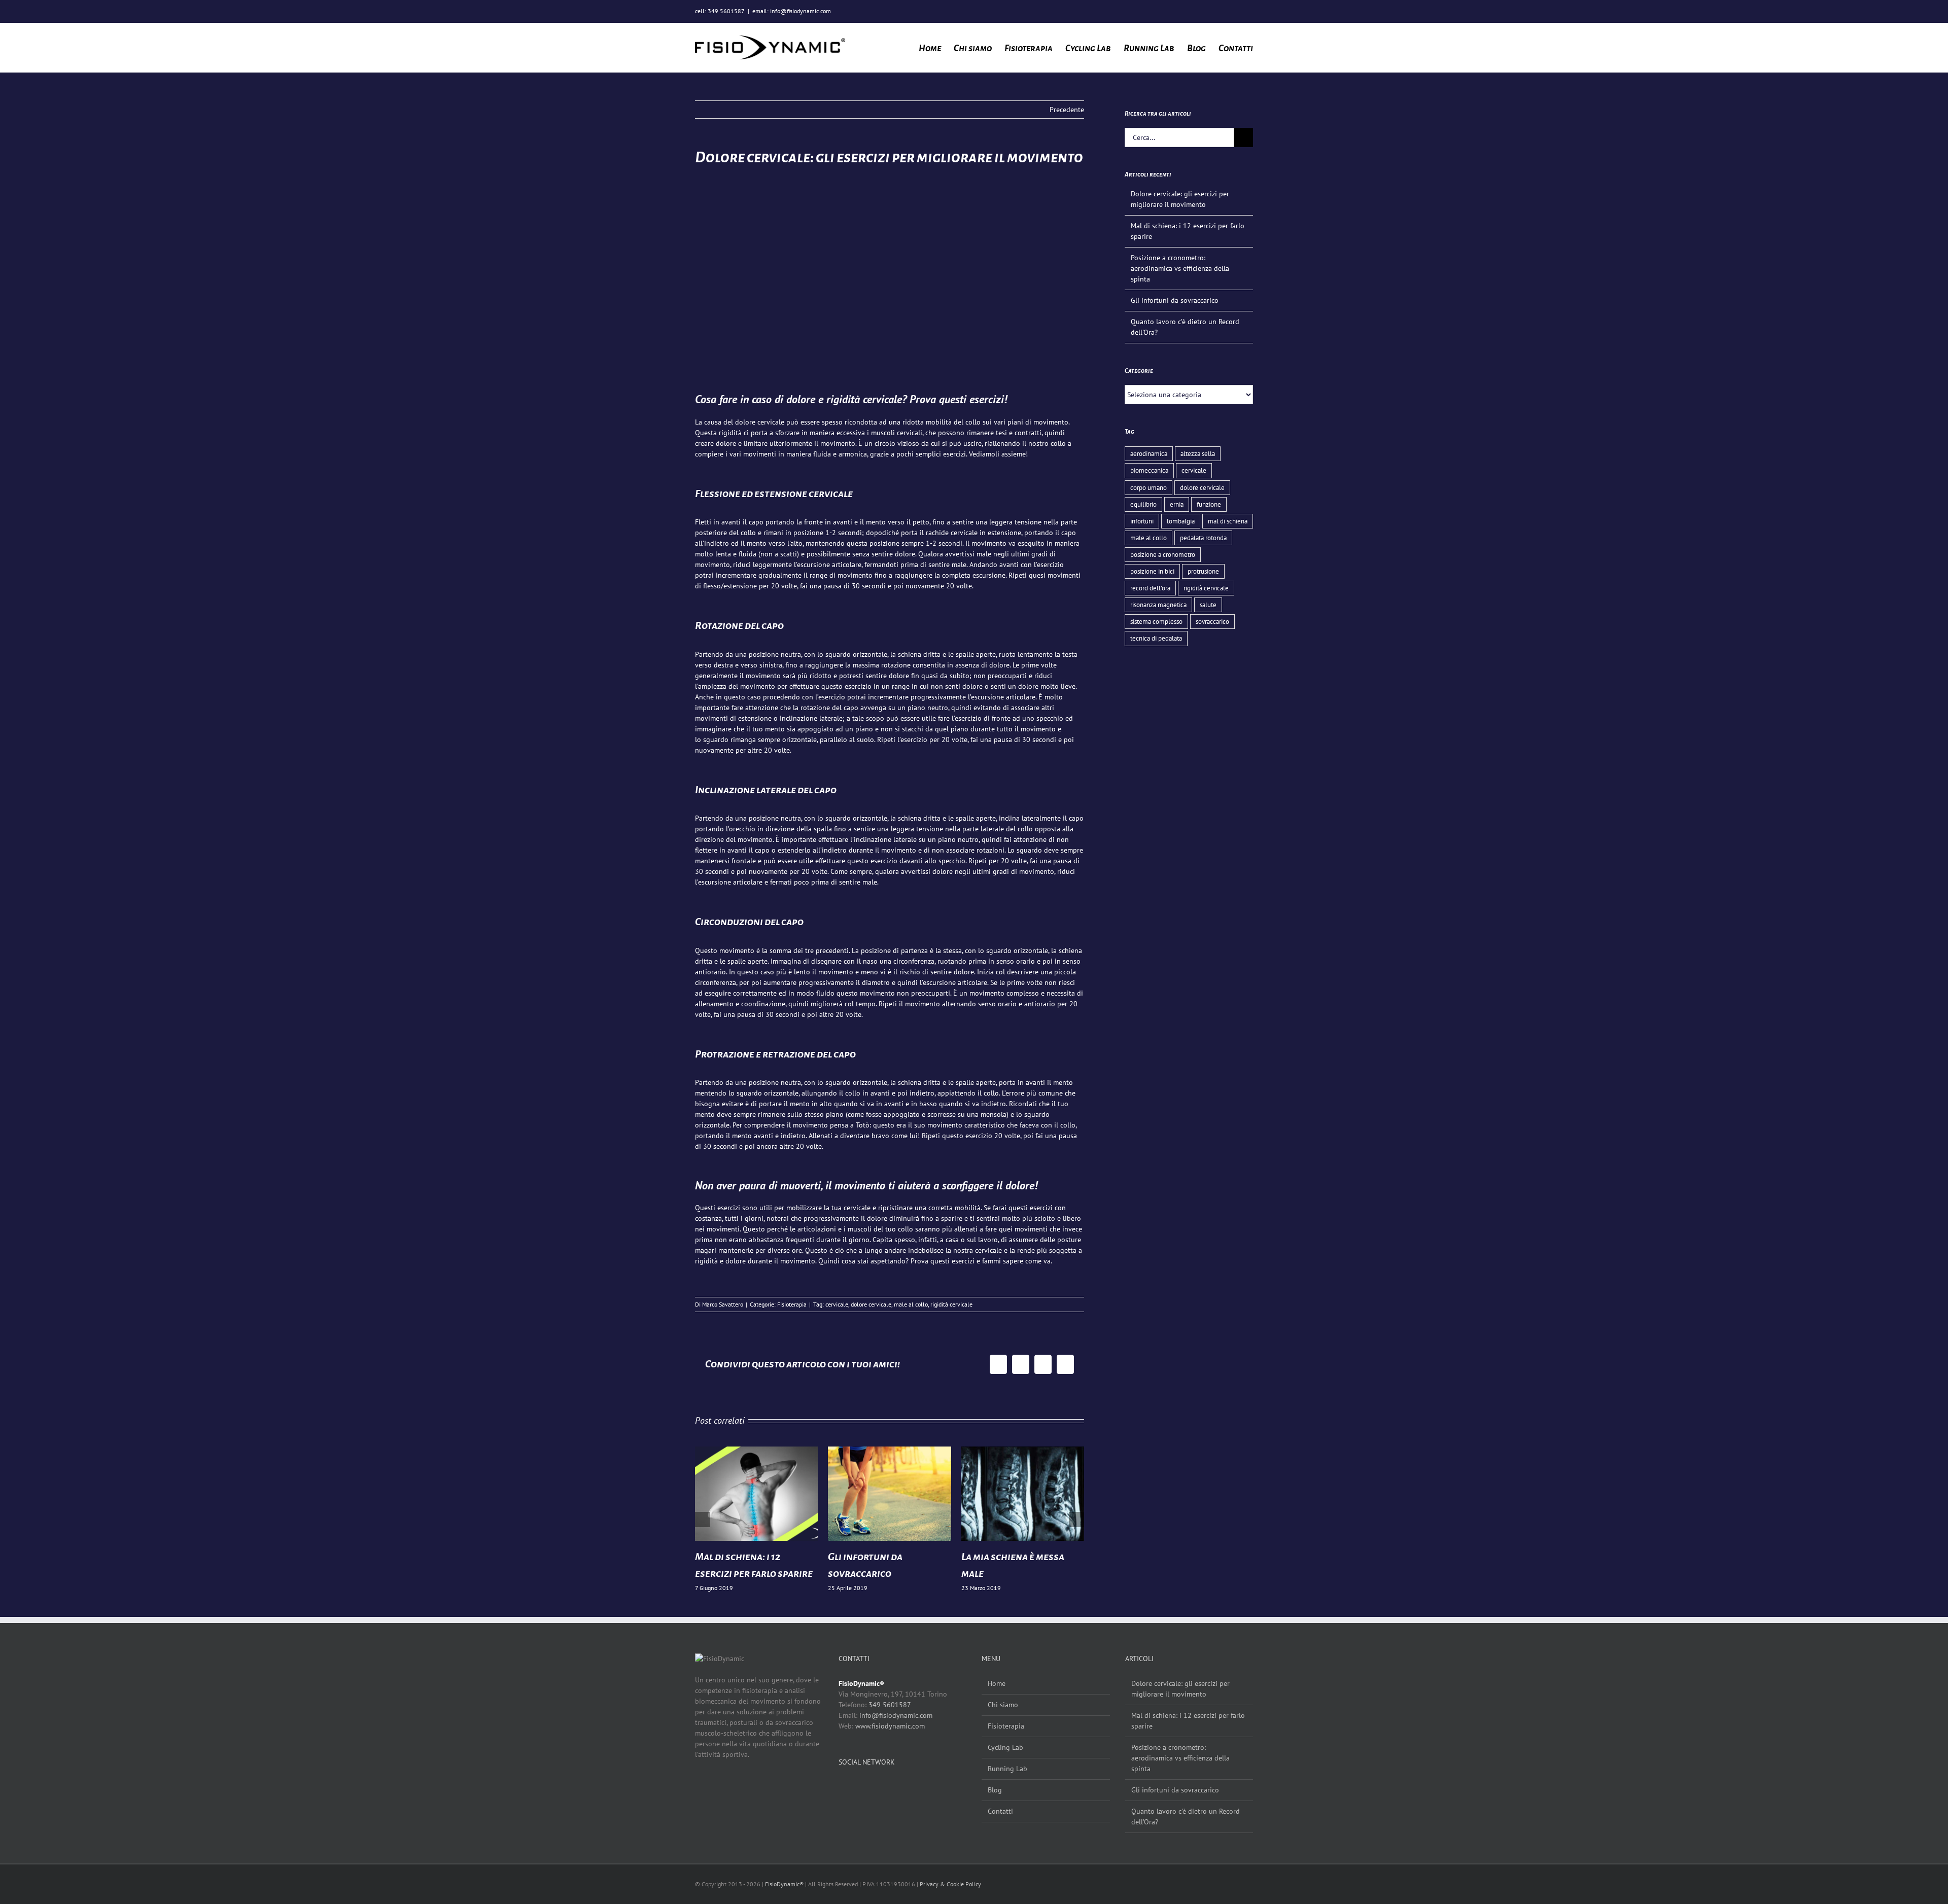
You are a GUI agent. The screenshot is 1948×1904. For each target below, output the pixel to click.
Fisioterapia (792, 1304)
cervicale (837, 1304)
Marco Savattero (723, 1304)
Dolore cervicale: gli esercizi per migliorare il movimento (1180, 1689)
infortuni (1142, 521)
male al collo (911, 1304)
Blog (995, 1790)
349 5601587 (890, 1705)
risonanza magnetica (1158, 605)
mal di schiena (1228, 521)
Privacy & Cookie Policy (950, 1884)
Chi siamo (1003, 1705)
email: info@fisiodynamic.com (792, 11)
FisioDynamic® (784, 1884)
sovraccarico (1212, 621)
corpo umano (1149, 487)
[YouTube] (874, 1787)
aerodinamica (1149, 453)
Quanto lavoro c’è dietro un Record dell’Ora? (1186, 1817)
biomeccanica (1149, 470)
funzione (1209, 504)
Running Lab (1007, 1769)
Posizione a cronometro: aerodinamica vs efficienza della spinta (1180, 268)
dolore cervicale (871, 1304)
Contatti (1000, 1811)
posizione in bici (1152, 571)
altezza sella (1198, 453)
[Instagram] (858, 1787)
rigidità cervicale (951, 1304)
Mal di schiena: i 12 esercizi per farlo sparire (1188, 1721)
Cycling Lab (1005, 1747)
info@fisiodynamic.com (896, 1715)
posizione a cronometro (1163, 554)
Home (997, 1683)
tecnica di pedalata (1156, 638)
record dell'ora (1150, 588)
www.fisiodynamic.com (890, 1726)
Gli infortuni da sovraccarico (1175, 300)
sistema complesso (1156, 621)
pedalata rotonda (1203, 538)
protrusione (1203, 571)
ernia (1177, 504)
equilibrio (1143, 504)
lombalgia (1181, 521)
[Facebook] (843, 1787)
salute (1208, 605)
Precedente (1067, 110)
